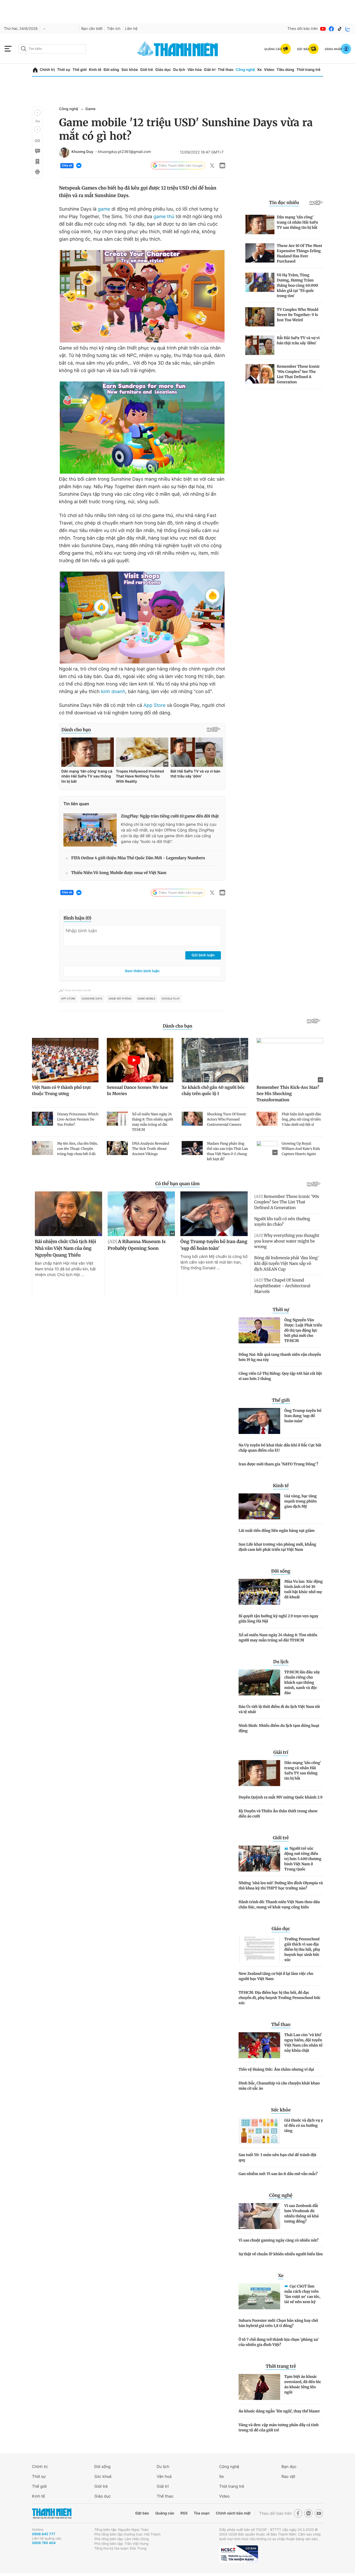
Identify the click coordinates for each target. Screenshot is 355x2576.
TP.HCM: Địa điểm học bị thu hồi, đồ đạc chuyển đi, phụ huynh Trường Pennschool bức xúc (280, 1998)
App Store (155, 705)
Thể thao (226, 70)
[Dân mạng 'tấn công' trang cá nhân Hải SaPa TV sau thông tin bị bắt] (259, 1773)
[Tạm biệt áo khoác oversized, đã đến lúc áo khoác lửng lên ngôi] (259, 2387)
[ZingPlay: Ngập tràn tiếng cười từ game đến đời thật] (90, 830)
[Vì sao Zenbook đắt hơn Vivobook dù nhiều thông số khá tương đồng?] (259, 2216)
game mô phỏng (120, 999)
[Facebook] (331, 29)
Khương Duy (82, 152)
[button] (37, 113)
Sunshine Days (92, 999)
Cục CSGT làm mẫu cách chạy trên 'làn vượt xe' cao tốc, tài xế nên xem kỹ (302, 2294)
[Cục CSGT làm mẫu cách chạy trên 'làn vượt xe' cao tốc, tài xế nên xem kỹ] (259, 2296)
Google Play (171, 999)
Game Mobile (146, 999)
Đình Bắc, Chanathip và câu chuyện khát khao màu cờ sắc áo (279, 2086)
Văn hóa (195, 70)
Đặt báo (142, 2513)
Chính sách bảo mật (233, 2513)
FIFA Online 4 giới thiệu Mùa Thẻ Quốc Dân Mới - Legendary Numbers (138, 858)
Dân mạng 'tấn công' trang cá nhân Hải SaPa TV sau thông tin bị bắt (303, 1770)
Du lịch (179, 70)
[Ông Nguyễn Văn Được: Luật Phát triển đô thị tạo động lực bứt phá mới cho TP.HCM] (259, 1330)
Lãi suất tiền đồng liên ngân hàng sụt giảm (277, 1531)
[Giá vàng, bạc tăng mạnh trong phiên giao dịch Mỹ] (259, 1506)
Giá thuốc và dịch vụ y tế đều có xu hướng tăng (304, 2125)
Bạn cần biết (92, 29)
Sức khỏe (130, 70)
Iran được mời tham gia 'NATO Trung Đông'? (278, 1464)
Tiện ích (114, 29)
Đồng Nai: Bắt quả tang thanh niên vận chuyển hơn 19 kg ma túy (280, 1357)
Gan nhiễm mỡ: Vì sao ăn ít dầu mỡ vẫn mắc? (278, 2174)
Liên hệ (131, 29)
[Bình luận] (37, 151)
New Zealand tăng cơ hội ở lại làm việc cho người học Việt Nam (276, 1976)
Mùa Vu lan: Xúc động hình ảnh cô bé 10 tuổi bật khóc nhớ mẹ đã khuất (304, 1589)
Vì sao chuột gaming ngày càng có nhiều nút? (279, 2240)
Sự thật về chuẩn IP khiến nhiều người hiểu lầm (281, 2254)
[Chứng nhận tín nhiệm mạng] (239, 2554)
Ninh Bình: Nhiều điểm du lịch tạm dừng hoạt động (279, 1728)
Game (90, 109)
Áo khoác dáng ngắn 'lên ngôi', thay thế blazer (279, 2411)
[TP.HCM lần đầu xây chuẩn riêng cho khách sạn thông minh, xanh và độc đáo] (259, 1682)
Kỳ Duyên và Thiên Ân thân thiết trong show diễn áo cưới (278, 1814)
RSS (184, 2513)
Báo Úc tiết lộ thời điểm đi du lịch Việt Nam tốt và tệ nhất (279, 1709)
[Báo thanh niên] (177, 49)
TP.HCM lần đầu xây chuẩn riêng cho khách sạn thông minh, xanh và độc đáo (302, 1682)
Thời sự (64, 70)
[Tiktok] (340, 29)
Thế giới (80, 70)
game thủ (164, 217)
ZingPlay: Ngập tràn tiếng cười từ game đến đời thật (170, 816)
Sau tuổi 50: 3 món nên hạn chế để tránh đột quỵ (278, 2157)
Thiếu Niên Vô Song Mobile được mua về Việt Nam (119, 873)
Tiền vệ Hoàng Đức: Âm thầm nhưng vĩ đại (276, 2069)
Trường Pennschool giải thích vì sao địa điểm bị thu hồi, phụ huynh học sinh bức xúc (302, 1949)
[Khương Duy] (64, 152)
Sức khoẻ (103, 2476)
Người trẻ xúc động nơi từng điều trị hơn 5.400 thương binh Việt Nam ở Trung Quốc (303, 1859)
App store (68, 999)
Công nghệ (245, 70)
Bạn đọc (289, 2467)
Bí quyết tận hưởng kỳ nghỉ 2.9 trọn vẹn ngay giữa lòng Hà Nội (278, 1619)
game (104, 209)
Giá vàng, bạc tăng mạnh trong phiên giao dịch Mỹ (301, 1501)
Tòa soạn (202, 2513)
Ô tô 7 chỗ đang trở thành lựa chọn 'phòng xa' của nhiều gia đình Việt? (279, 2342)
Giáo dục (163, 70)
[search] (52, 49)
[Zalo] (348, 29)
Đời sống (111, 70)
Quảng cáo (165, 2513)
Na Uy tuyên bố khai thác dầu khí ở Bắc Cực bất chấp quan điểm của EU (280, 1448)
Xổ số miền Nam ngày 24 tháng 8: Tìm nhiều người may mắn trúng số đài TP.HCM (278, 1638)
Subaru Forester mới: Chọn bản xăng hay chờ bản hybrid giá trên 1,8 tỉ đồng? (278, 2323)
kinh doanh (113, 692)
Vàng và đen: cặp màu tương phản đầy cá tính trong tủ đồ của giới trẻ (279, 2427)
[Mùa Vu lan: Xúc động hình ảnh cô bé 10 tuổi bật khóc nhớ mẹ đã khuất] (259, 1592)
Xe (259, 70)
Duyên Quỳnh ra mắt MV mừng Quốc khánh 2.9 (281, 1797)
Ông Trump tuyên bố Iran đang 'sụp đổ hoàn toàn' (303, 1416)
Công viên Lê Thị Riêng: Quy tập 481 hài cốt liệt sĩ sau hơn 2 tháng (280, 1376)
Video (269, 70)
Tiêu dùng (285, 70)
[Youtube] (323, 29)
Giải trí (210, 70)
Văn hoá (164, 2476)
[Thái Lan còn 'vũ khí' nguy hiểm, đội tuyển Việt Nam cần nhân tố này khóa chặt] (259, 2045)
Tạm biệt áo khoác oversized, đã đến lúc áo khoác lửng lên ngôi (303, 2384)
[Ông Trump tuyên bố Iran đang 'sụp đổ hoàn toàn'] (259, 1421)
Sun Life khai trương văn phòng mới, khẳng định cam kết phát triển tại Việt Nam (277, 1547)
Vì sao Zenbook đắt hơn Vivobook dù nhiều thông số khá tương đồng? (301, 2213)
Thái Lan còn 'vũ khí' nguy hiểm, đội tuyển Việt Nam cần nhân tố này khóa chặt (303, 2043)
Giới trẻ (146, 70)
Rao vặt (288, 2476)
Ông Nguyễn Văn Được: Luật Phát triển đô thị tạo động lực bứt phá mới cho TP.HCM (303, 1330)
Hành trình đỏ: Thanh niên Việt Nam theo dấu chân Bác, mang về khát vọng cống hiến (279, 1904)
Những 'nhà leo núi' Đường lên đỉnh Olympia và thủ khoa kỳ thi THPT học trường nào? (281, 1886)
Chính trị (47, 70)
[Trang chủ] (35, 70)
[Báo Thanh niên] (52, 2513)
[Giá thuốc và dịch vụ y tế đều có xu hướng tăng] (259, 2131)
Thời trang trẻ (308, 70)
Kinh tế (95, 70)
